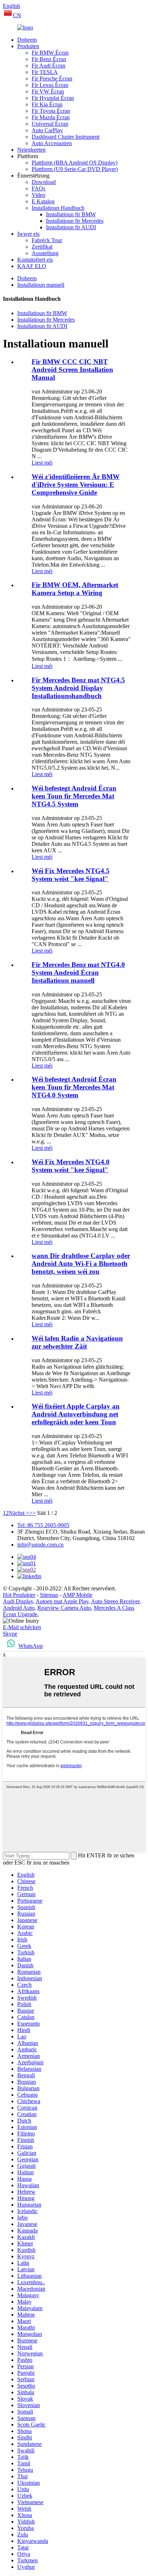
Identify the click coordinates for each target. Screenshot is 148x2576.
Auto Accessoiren (52, 143)
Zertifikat (42, 247)
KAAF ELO (32, 266)
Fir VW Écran (48, 91)
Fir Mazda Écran (51, 117)
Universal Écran (50, 124)
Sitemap (49, 1595)
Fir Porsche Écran (52, 79)
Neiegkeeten (31, 150)
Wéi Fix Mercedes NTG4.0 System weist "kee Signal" (71, 1166)
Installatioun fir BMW (71, 214)
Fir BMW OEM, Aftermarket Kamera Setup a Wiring (75, 589)
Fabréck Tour (47, 240)
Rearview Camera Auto (64, 1608)
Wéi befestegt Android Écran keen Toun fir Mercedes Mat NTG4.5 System (74, 796)
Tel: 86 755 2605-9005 (43, 1525)
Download (44, 182)
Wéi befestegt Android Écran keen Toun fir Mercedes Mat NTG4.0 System (74, 1087)
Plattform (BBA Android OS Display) (75, 163)
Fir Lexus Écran (50, 85)
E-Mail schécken (22, 1627)
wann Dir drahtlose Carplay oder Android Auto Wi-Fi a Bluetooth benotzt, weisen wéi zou (81, 1264)
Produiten (28, 46)
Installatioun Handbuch (58, 208)
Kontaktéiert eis (35, 260)
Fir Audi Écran (48, 66)
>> (32, 1513)
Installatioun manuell (41, 285)
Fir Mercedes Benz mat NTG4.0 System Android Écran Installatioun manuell (78, 973)
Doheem (27, 40)
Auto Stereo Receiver (115, 1601)
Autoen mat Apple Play (62, 1601)
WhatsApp (31, 1646)
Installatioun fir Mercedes (75, 221)
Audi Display (18, 1601)
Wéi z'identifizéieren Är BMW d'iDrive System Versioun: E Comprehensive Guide (76, 485)
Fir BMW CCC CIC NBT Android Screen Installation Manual (72, 370)
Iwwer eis (28, 234)
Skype (10, 1634)
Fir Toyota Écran (51, 111)
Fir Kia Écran (47, 104)
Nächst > (19, 1513)
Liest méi (42, 463)
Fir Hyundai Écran (53, 98)
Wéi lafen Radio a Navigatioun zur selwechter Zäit (77, 1342)
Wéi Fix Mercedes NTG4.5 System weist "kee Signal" (71, 875)
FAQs (38, 188)
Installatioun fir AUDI (71, 227)
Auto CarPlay (47, 130)
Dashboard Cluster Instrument (66, 137)
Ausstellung (45, 253)
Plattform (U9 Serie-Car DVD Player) (75, 169)
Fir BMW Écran (50, 53)
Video (38, 195)
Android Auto (19, 1608)
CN (17, 15)
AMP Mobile (77, 1595)
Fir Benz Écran (49, 59)
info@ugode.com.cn (40, 1545)
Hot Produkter (19, 1595)
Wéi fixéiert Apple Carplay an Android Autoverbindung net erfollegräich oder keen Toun (76, 1414)
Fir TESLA (45, 72)
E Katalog (43, 201)
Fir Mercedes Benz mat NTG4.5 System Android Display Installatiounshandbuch (78, 688)
